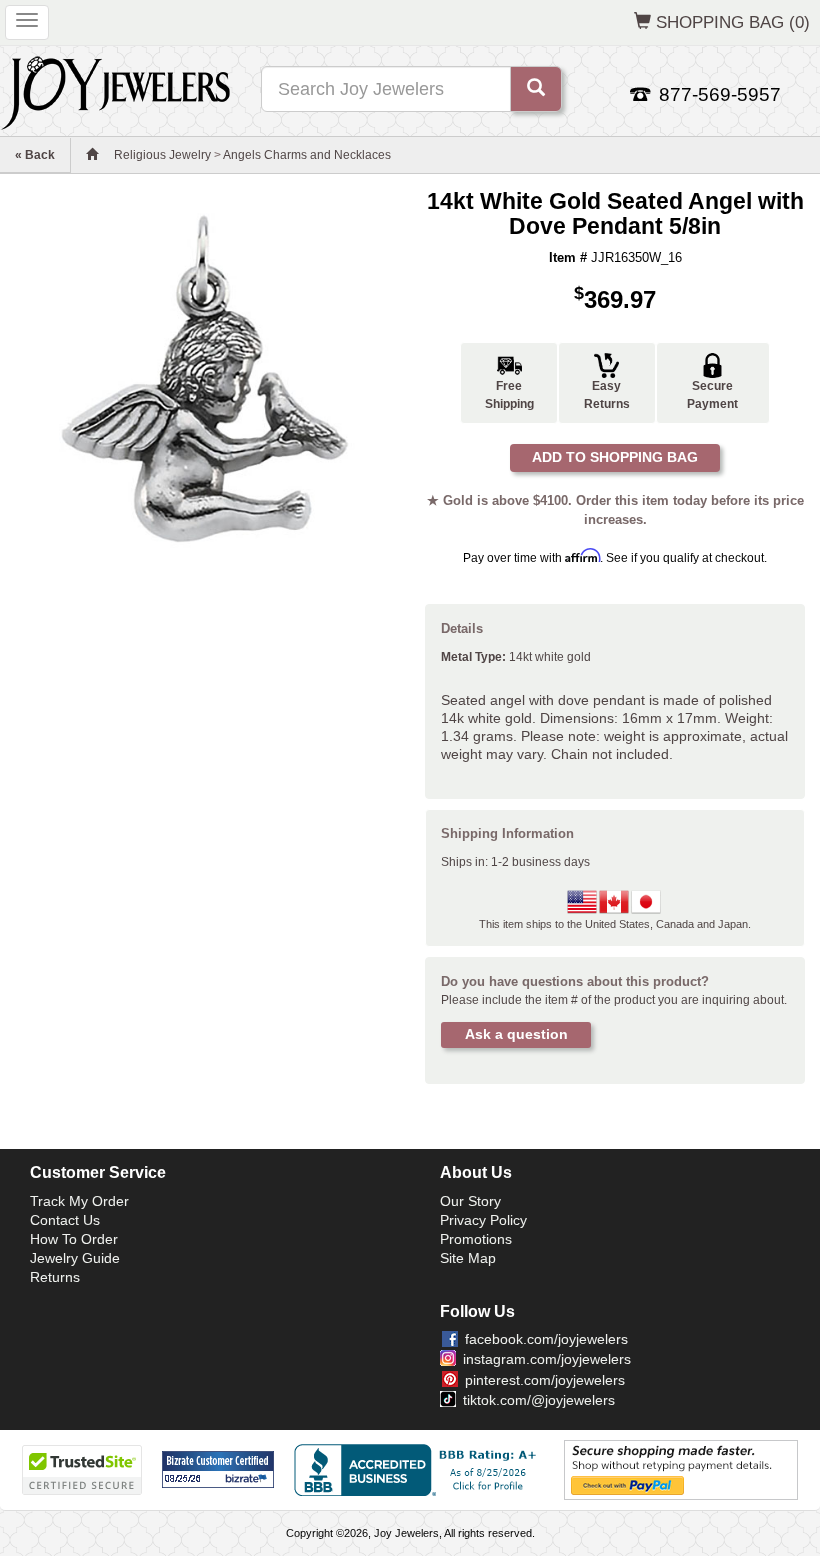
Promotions (476, 1239)
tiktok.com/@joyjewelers (539, 1400)
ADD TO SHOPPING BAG (615, 457)
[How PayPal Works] (681, 1469)
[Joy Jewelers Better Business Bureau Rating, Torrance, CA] (419, 1470)
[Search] (536, 89)
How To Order (74, 1239)
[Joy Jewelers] (115, 90)
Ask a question (516, 1034)
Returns (55, 1277)
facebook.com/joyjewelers (546, 1339)
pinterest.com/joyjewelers (545, 1380)
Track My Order (79, 1201)
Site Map (468, 1258)
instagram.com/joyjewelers (547, 1359)
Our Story (470, 1201)
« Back (35, 155)
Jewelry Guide (75, 1258)
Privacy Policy (483, 1220)
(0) (733, 22)
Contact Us (65, 1220)
